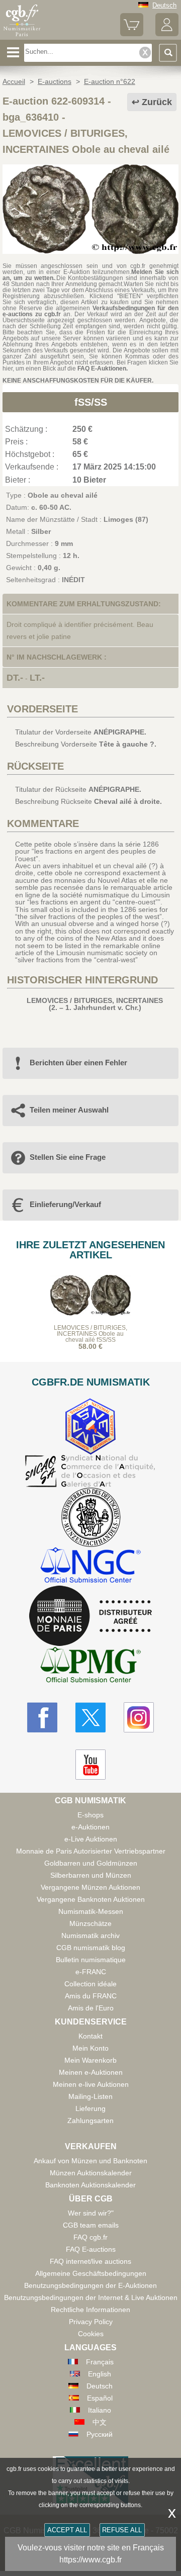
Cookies (91, 2334)
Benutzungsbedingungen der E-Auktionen (90, 2285)
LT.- (37, 678)
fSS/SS (91, 402)
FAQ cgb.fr (90, 2237)
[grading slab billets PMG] (90, 1666)
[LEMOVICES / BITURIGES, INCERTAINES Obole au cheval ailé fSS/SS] (90, 251)
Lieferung (90, 2108)
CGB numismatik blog (91, 1948)
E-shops (90, 1815)
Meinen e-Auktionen (91, 2072)
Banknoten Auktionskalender (90, 2185)
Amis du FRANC (91, 1996)
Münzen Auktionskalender (91, 2173)
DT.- (15, 678)
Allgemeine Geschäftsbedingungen (91, 2273)
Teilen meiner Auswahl (69, 1110)
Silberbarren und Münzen (91, 1875)
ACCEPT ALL (67, 2530)
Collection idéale (90, 1984)
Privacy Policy (91, 2322)
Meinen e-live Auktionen (91, 2084)
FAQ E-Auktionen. (103, 369)
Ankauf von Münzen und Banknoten (90, 2161)
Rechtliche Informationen (90, 2310)
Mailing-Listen (90, 2096)
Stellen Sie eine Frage (68, 1157)
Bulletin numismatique (91, 1960)
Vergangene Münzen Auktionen (90, 1887)
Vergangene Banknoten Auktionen (91, 1899)
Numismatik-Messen (91, 1911)
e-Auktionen (90, 1827)
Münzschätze (90, 1923)
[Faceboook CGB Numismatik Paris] (42, 1717)
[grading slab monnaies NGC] (90, 1566)
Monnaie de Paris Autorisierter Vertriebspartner (91, 1851)
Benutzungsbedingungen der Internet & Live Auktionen (91, 2297)
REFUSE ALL (122, 2530)
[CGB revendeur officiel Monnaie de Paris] (90, 1616)
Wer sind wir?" (91, 2213)
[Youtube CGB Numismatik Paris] (90, 1765)
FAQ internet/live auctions (90, 2261)
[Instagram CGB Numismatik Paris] (139, 1717)
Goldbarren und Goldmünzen (91, 1863)
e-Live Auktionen (91, 1839)
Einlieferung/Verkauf (65, 1204)
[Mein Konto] (167, 34)
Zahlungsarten (90, 2121)
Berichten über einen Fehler (78, 1063)
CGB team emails (91, 2225)
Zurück (157, 102)
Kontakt (90, 2036)
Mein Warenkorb (90, 2060)
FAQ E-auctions (91, 2249)
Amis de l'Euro (91, 2008)
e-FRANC (91, 1972)
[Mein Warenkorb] (132, 34)
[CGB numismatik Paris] (22, 36)
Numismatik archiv (90, 1936)
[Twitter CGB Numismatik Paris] (90, 1717)
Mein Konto (90, 2048)
